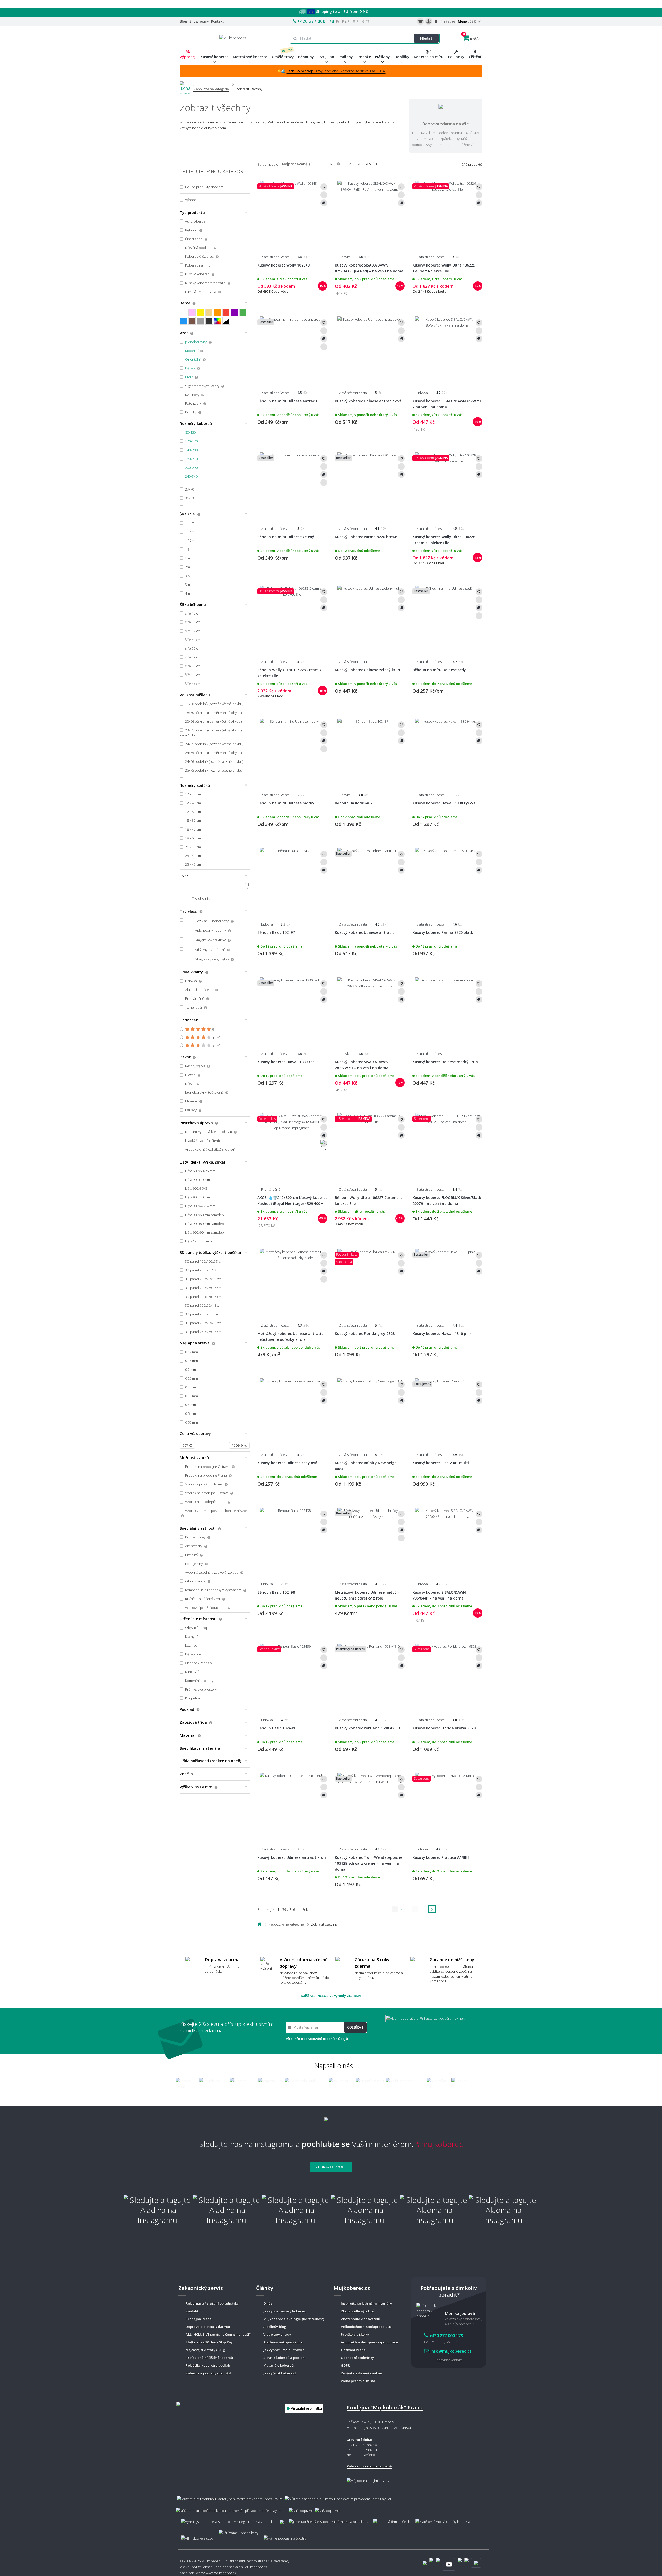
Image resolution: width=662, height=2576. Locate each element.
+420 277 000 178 (316, 21)
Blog (183, 21)
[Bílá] (183, 312)
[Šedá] (201, 321)
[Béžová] (209, 312)
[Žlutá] (201, 312)
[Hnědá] (192, 321)
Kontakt (217, 21)
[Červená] (226, 312)
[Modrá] (183, 321)
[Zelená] (243, 312)
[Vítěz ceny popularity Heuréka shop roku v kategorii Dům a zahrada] (233, 37)
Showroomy (199, 21)
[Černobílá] (226, 321)
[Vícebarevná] (218, 321)
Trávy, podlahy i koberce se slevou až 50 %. (336, 71)
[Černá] (209, 321)
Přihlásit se (446, 21)
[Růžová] (192, 312)
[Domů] (185, 84)
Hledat (426, 38)
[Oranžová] (218, 312)
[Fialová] (235, 312)
